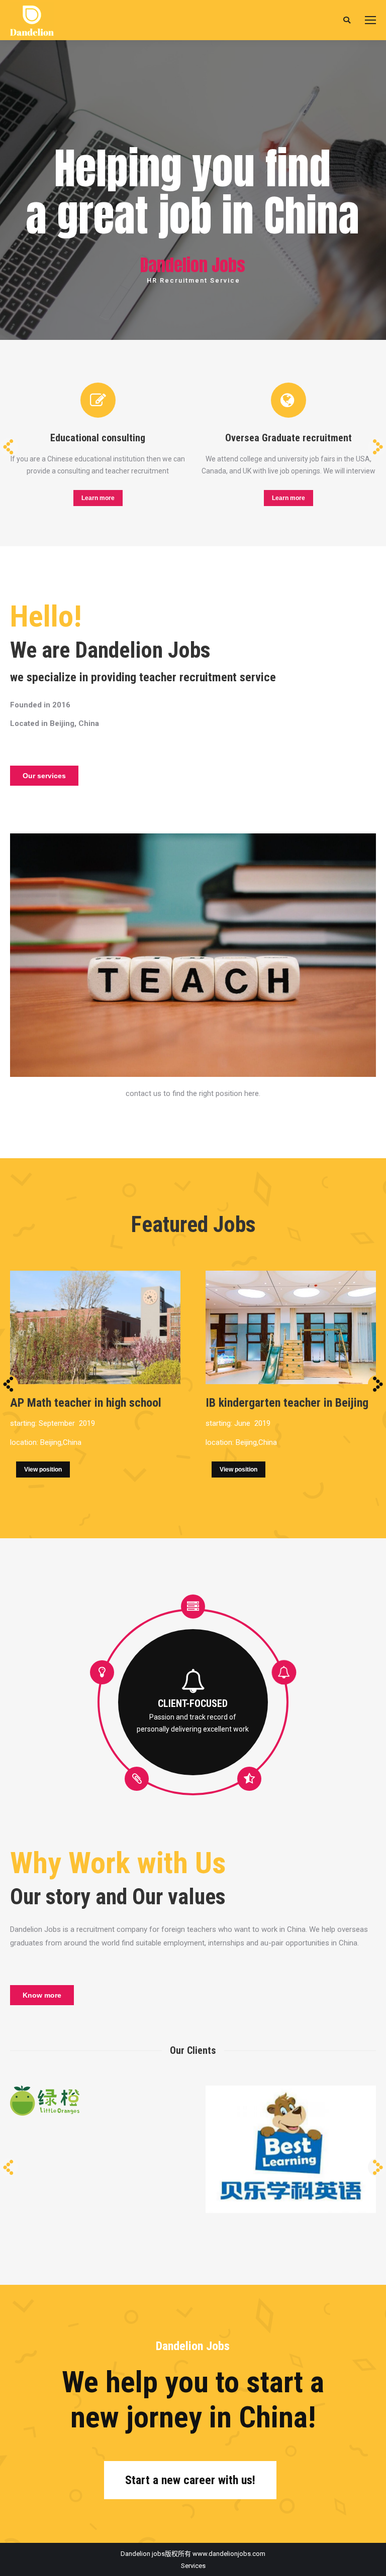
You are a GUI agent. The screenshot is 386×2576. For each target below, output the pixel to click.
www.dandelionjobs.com (229, 2554)
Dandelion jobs (143, 2554)
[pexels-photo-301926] (193, 955)
